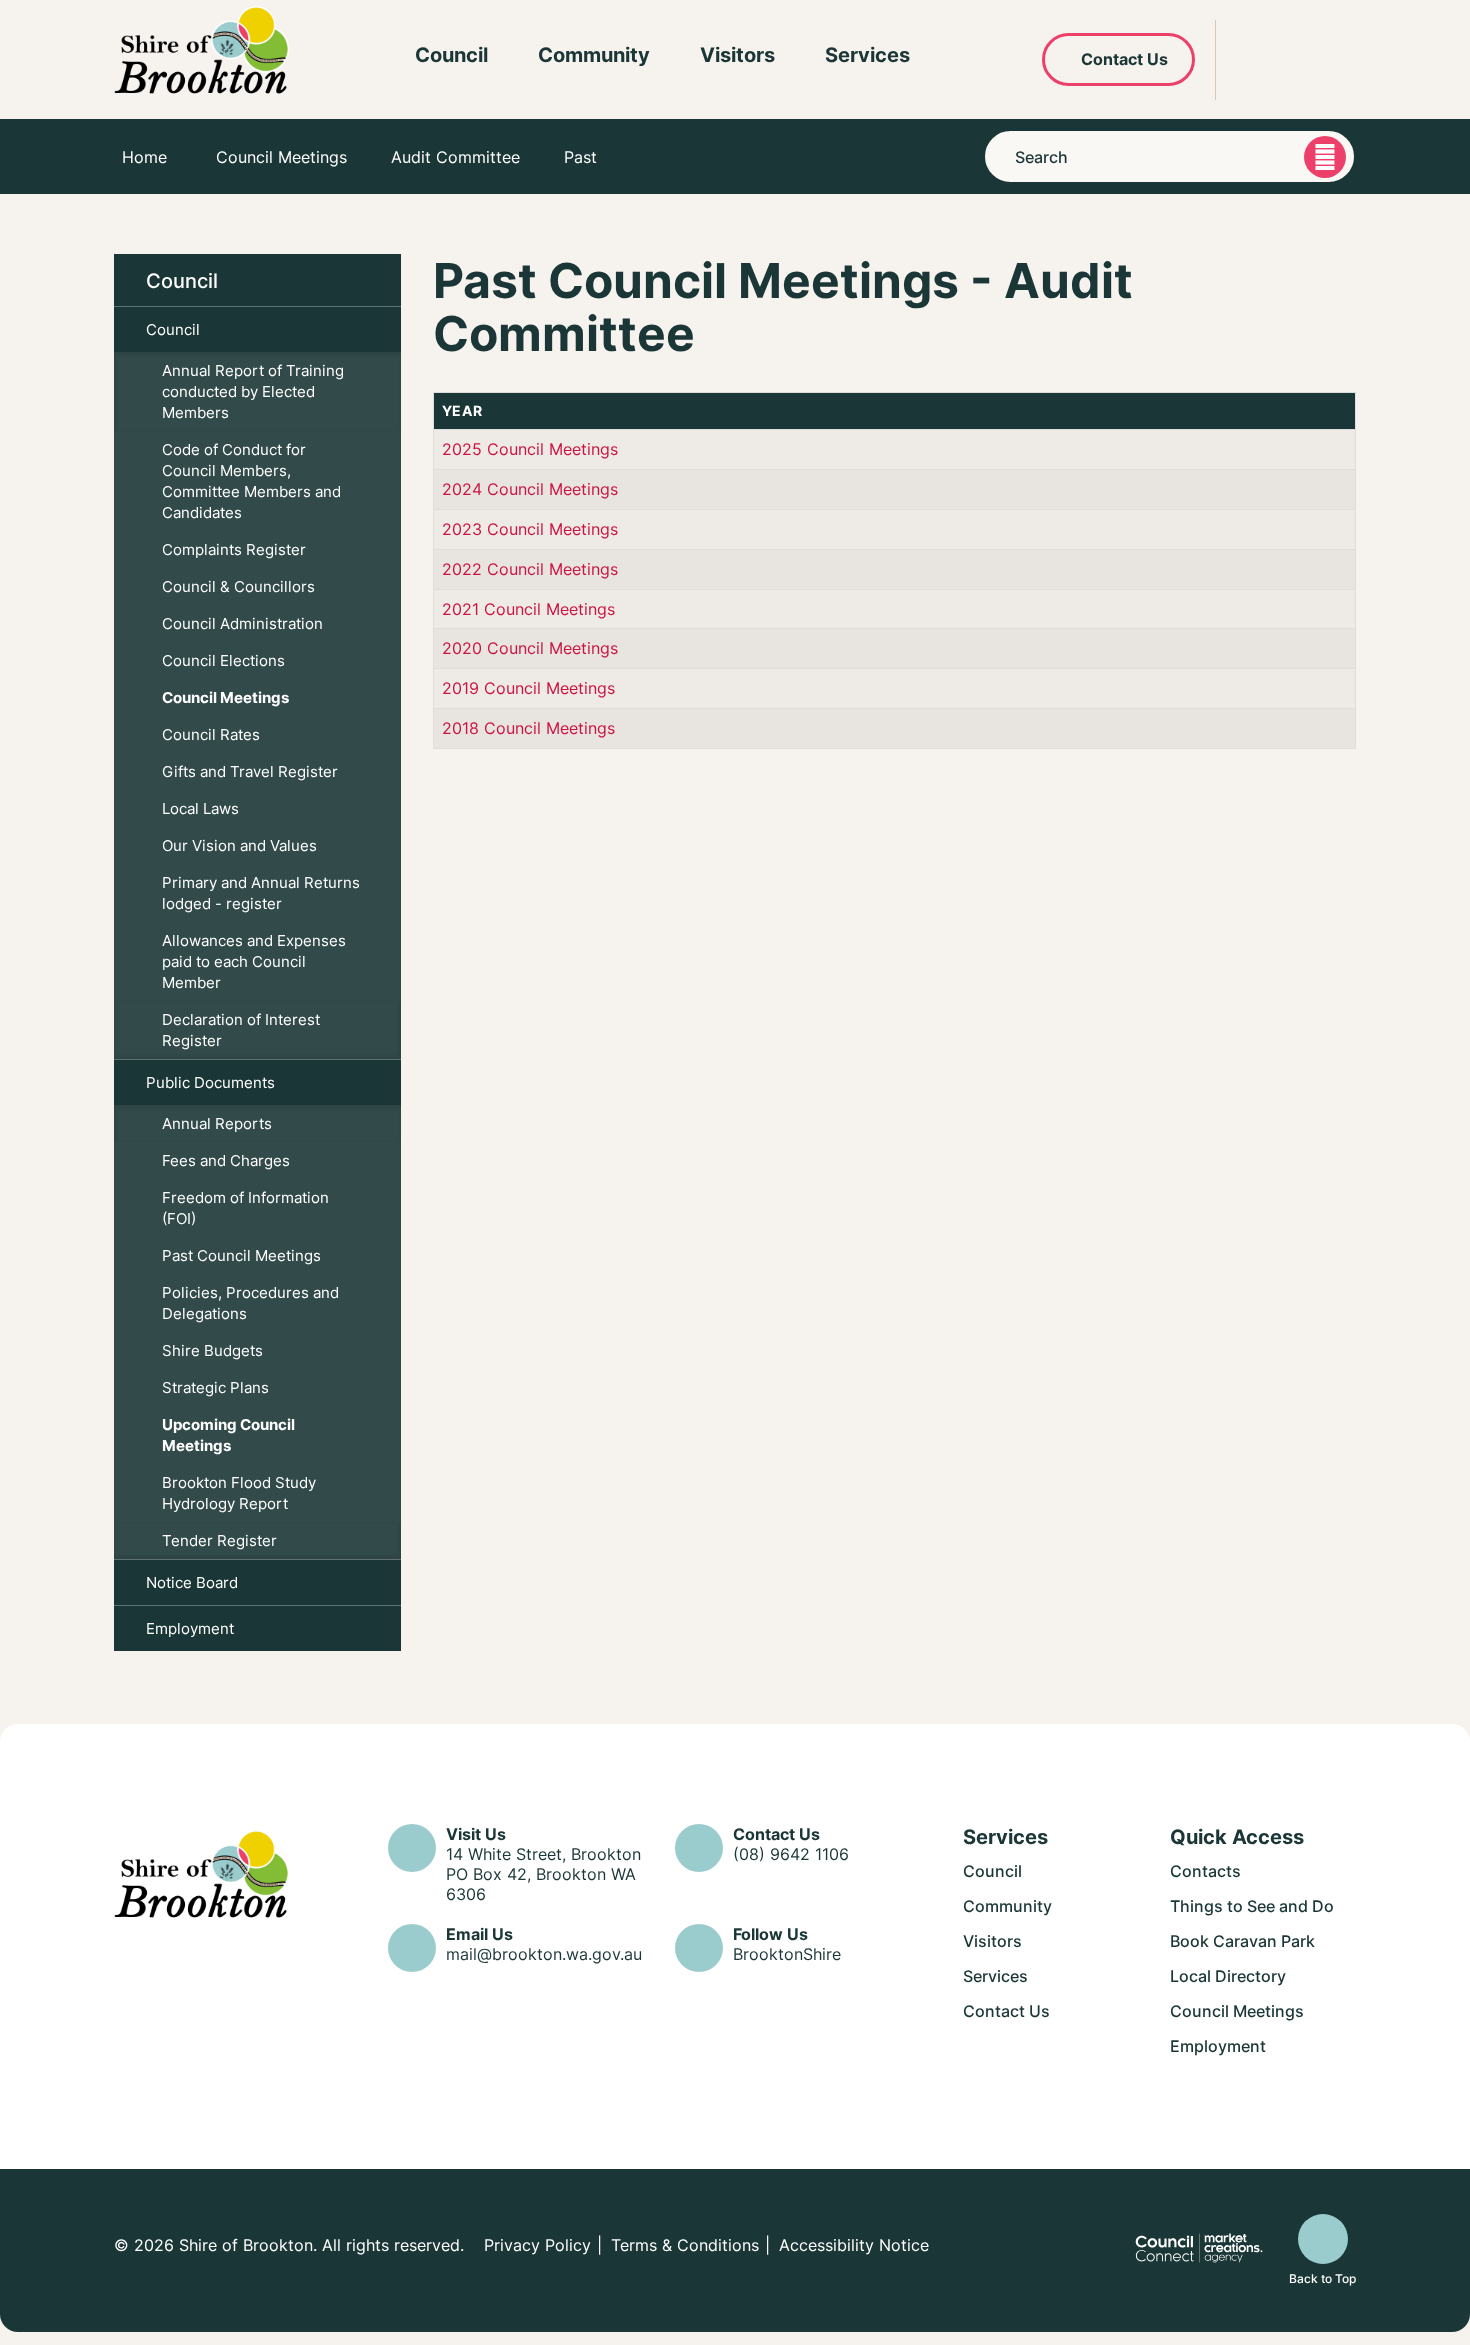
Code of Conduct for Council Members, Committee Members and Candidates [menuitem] (251, 481)
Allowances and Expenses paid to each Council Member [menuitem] (254, 961)
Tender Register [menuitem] (219, 1540)
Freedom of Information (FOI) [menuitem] (245, 1208)
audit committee (455, 157)
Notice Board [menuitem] (192, 1582)
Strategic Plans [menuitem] (215, 1387)
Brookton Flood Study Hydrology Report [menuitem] (239, 1493)
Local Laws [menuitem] (200, 808)
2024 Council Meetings (530, 489)
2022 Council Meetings (530, 569)
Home (144, 157)
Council (451, 54)
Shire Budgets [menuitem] (212, 1350)
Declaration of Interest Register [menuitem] (241, 1030)
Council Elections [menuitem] (223, 660)
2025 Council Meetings (530, 449)
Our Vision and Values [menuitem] (239, 845)
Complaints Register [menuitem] (234, 549)
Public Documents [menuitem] (210, 1082)
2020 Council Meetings (530, 648)
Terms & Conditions (685, 2245)
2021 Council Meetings (528, 609)
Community (594, 54)
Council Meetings (281, 157)
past (580, 157)
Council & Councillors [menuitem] (238, 586)
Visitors (737, 54)
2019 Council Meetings (528, 688)
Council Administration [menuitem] (242, 623)
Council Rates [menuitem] (211, 734)
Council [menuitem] (182, 280)
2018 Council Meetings (528, 728)
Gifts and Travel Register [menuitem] (250, 771)
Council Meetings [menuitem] (225, 697)
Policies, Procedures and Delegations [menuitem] (250, 1303)
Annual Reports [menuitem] (217, 1123)
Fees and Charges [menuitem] (226, 1160)
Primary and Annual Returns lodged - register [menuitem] (261, 893)
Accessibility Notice (854, 2245)
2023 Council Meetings (530, 529)
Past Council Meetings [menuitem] (241, 1255)
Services (867, 54)
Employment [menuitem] (190, 1628)
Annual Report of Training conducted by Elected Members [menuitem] (253, 391)
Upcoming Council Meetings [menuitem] (228, 1435)
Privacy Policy (537, 2245)
